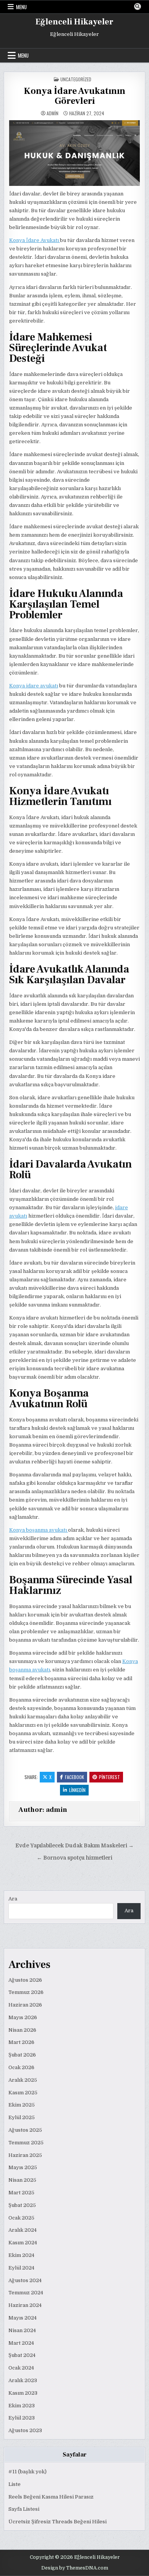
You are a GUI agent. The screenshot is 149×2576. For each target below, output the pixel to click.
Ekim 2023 (22, 2406)
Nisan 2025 (22, 2180)
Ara (13, 1899)
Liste (15, 2484)
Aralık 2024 (23, 2230)
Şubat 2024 (22, 2355)
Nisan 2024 (22, 2330)
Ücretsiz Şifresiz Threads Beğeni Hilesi (57, 2522)
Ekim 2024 (21, 2255)
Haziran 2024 (25, 2305)
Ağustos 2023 (25, 2430)
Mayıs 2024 (23, 2318)
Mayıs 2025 (23, 2167)
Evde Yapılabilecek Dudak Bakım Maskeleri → (74, 1846)
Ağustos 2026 (25, 1980)
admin (53, 113)
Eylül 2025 (22, 2117)
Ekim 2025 (22, 2105)
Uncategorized (76, 79)
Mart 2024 (21, 2343)
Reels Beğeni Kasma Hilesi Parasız (51, 2497)
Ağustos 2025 (25, 2130)
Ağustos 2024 (25, 2280)
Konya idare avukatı (34, 686)
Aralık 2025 (23, 2080)
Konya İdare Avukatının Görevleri (74, 96)
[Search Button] (138, 6)
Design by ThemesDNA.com (75, 2568)
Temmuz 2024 (26, 2293)
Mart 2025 (21, 2193)
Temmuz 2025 (26, 2143)
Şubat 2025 (22, 2205)
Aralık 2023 (23, 2380)
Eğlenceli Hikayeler (74, 22)
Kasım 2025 (23, 2093)
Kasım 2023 (23, 2393)
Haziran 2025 (25, 2155)
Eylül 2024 (21, 2268)
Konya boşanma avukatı (39, 1530)
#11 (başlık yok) (28, 2472)
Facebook (74, 1777)
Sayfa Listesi (24, 2509)
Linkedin (77, 1790)
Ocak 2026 (21, 2067)
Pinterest (109, 1777)
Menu (21, 7)
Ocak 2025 (21, 2218)
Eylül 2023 (22, 2418)
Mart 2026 (21, 2042)
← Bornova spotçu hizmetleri (74, 1858)
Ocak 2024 (21, 2368)
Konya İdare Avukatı (35, 240)
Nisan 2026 (22, 2030)
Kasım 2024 (23, 2243)
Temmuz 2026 (26, 1992)
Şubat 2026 (22, 2055)
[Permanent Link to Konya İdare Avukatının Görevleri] (75, 153)
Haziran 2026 (25, 2005)
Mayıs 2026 (23, 2017)
